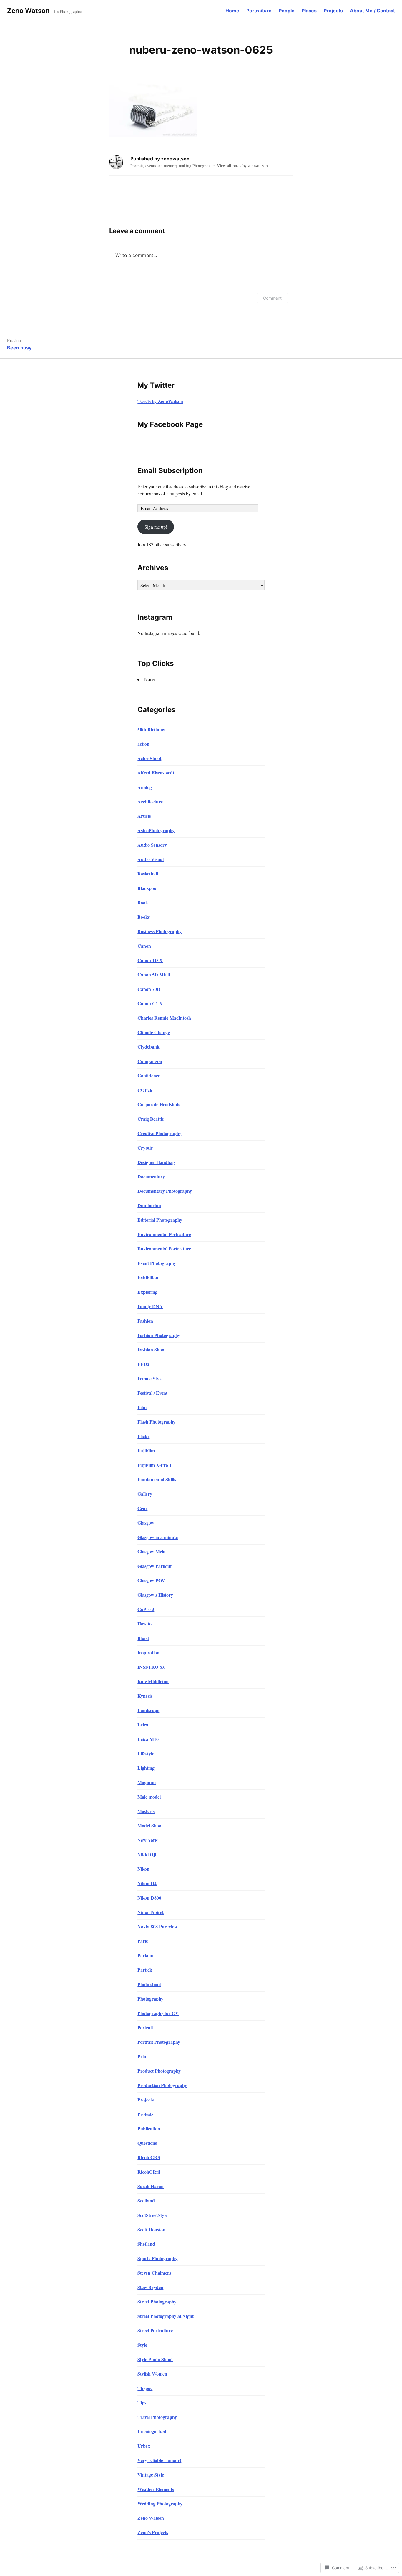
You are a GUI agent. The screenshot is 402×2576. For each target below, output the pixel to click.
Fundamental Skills (157, 1479)
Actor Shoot (149, 758)
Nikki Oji (147, 1854)
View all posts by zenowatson (242, 166)
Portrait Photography (159, 2042)
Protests (145, 2114)
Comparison (150, 1061)
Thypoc (145, 2388)
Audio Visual (151, 859)
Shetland (146, 2244)
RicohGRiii (149, 2172)
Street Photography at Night (166, 2316)
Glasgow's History (155, 1595)
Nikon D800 (149, 1898)
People (287, 11)
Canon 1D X (150, 960)
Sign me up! (156, 527)
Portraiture (259, 11)
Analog (145, 787)
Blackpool (147, 888)
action (143, 744)
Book (143, 902)
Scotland (146, 2201)
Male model (149, 1797)
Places (309, 11)
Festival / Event (152, 1393)
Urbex (144, 2446)
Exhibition (148, 1277)
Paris (143, 1941)
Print (143, 2056)
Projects (333, 11)
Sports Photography (157, 2258)
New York (148, 1840)
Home (232, 11)
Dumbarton (149, 1205)
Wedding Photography (160, 2503)
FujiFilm (146, 1450)
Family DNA (150, 1306)
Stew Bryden (150, 2287)
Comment (272, 298)
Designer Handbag (156, 1162)
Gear (142, 1508)
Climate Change (154, 1032)
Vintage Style (151, 2475)
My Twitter (156, 385)
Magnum (147, 1782)
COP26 (145, 1090)
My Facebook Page (170, 424)
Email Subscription (170, 471)
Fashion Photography (159, 1335)
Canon (144, 946)
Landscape (148, 1710)
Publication (149, 2128)
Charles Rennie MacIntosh (164, 1018)
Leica (143, 1725)
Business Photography (160, 931)
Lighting (146, 1768)
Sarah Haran (151, 2186)
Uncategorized (152, 2431)
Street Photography (157, 2302)
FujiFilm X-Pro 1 (155, 1465)
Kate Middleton (153, 1681)
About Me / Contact (372, 11)
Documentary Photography (165, 1191)
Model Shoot (150, 1826)
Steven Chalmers (154, 2273)
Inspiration (148, 1652)
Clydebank (148, 1047)
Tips (142, 2402)
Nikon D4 (147, 1883)
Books (144, 917)
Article (144, 816)
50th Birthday (151, 729)
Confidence (149, 1075)
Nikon (143, 1869)
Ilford (143, 1638)
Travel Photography (157, 2417)
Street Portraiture (155, 2330)
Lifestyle (146, 1753)
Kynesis (145, 1696)
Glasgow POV (151, 1580)
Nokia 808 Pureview (158, 1926)
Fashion (145, 1321)
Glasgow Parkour (155, 1566)
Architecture (150, 801)
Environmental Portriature (164, 1249)
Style (142, 2345)
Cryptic (145, 1148)
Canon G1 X (150, 1003)
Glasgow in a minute (158, 1537)
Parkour (146, 1955)
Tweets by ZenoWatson (160, 401)
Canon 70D (149, 989)
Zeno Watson (28, 11)
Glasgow (146, 1523)
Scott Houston (151, 2229)
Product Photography (159, 2071)
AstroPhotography (156, 830)
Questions (147, 2143)
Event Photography (157, 1263)
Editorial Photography (160, 1220)
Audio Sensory (152, 845)
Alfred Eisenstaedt (156, 773)
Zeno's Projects (153, 2532)
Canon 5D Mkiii (154, 974)
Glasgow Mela (151, 1551)
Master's (146, 1811)
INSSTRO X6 (151, 1667)
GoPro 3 (146, 1609)
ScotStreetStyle (152, 2215)
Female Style (150, 1378)
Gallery (145, 1494)
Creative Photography (159, 1133)
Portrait (145, 2027)
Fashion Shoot (152, 1350)
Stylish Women (152, 2374)
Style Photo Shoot (155, 2359)
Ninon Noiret (151, 1912)
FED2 (143, 1364)
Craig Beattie (151, 1119)
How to (144, 1624)
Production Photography (162, 2085)
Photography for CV (158, 2013)
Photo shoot (149, 1984)
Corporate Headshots (159, 1104)
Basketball (148, 874)
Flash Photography (156, 1422)
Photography (150, 1999)
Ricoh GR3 (149, 2157)
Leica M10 (148, 1739)
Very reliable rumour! (159, 2460)
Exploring (147, 1292)
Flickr (143, 1436)
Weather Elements (156, 2489)
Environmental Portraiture (164, 1234)
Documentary (151, 1176)
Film (142, 1407)
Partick (145, 1970)
